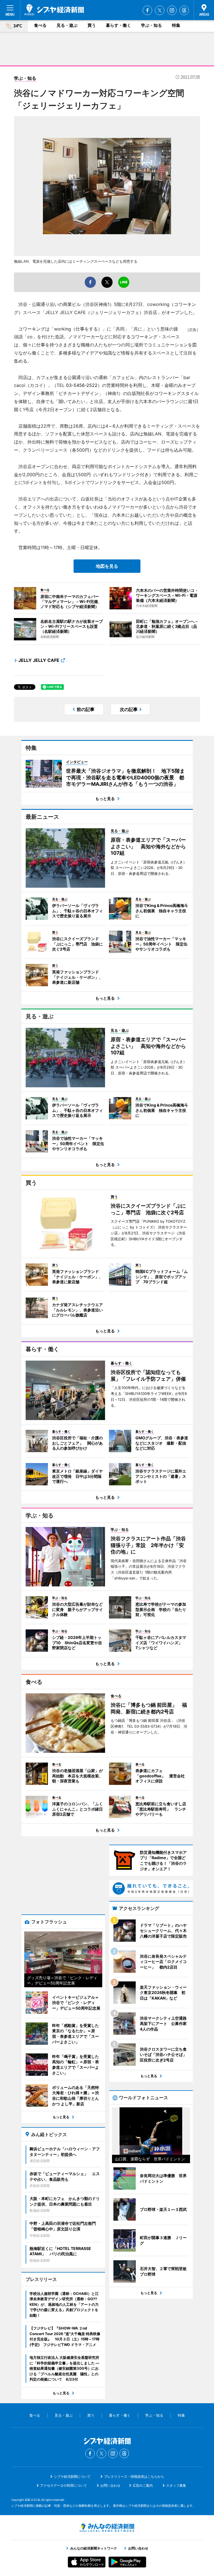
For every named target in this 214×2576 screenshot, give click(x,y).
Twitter (160, 10)
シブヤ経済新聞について (72, 2476)
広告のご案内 (143, 2485)
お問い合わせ (110, 2485)
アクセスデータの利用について (64, 2485)
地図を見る (107, 566)
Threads (184, 10)
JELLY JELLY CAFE (39, 660)
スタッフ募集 (176, 2485)
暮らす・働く (118, 25)
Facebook (147, 10)
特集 (176, 25)
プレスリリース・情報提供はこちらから (134, 2476)
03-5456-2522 (82, 385)
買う (92, 25)
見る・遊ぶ (67, 25)
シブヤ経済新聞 (54, 10)
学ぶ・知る (151, 25)
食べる (40, 25)
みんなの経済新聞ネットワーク (107, 2528)
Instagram (172, 10)
